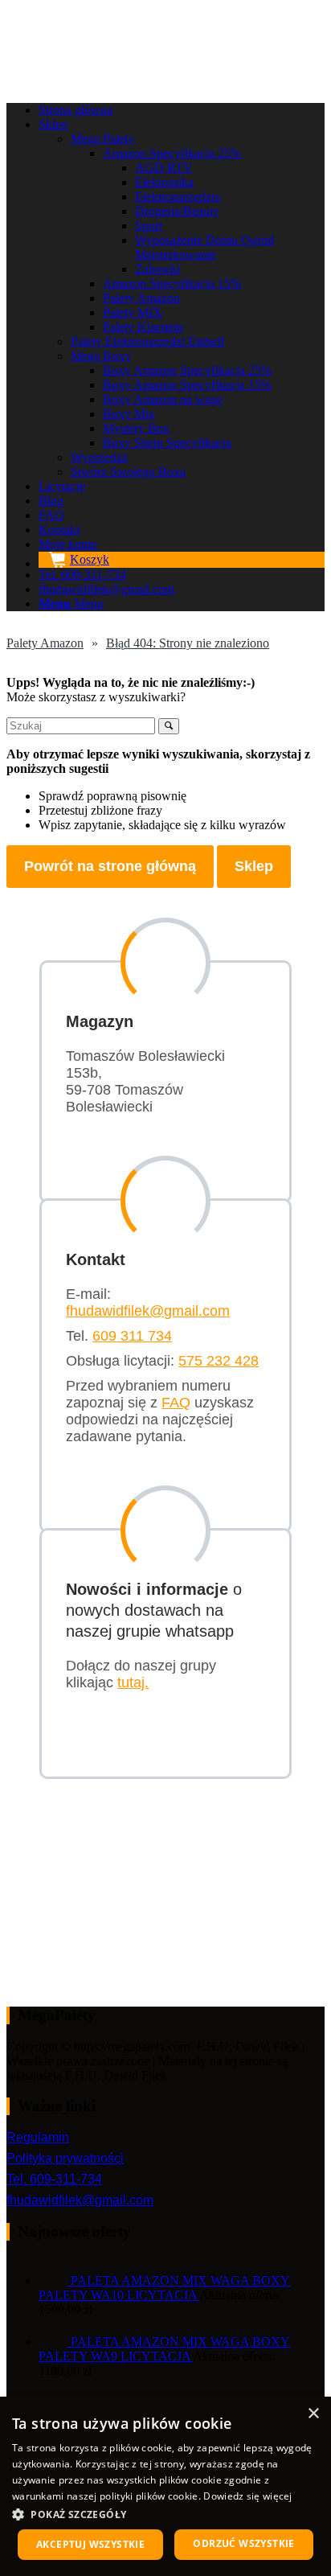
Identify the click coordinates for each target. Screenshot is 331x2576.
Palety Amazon (45, 643)
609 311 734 (132, 1336)
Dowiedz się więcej (247, 2496)
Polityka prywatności (65, 2158)
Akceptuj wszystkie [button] (90, 2544)
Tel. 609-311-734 (54, 2179)
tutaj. (133, 1682)
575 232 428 (219, 1361)
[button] (165, 2514)
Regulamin (38, 2137)
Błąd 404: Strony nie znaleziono (188, 643)
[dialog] (165, 2486)
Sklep (254, 866)
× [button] (313, 2414)
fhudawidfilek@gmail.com (148, 1311)
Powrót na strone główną (110, 866)
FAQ (176, 1403)
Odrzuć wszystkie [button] (243, 2543)
